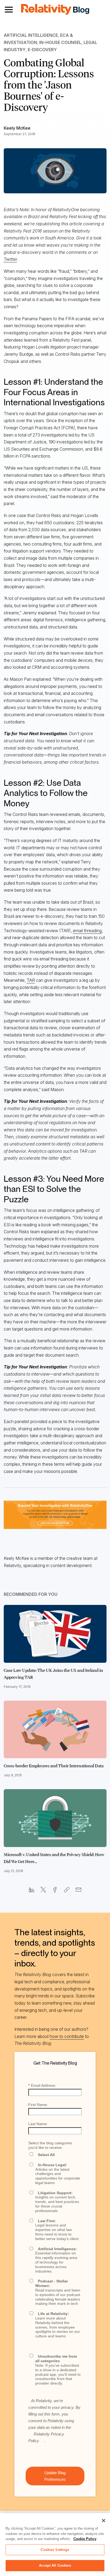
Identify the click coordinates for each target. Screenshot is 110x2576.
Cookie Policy (85, 2539)
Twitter (10, 259)
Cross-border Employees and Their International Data (54, 1766)
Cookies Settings (55, 2550)
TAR (31, 980)
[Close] (104, 2521)
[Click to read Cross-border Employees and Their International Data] (55, 1730)
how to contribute (67, 2036)
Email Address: (42, 2085)
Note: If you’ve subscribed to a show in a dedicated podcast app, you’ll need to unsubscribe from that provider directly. (58, 2370)
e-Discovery (42, 50)
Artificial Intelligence (31, 35)
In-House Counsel (60, 42)
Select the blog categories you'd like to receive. (50, 2145)
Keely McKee (17, 128)
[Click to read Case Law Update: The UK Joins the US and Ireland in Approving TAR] (55, 1634)
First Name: (38, 2105)
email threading (87, 931)
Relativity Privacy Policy (46, 2437)
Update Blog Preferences (55, 2476)
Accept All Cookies (55, 2565)
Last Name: (38, 2124)
